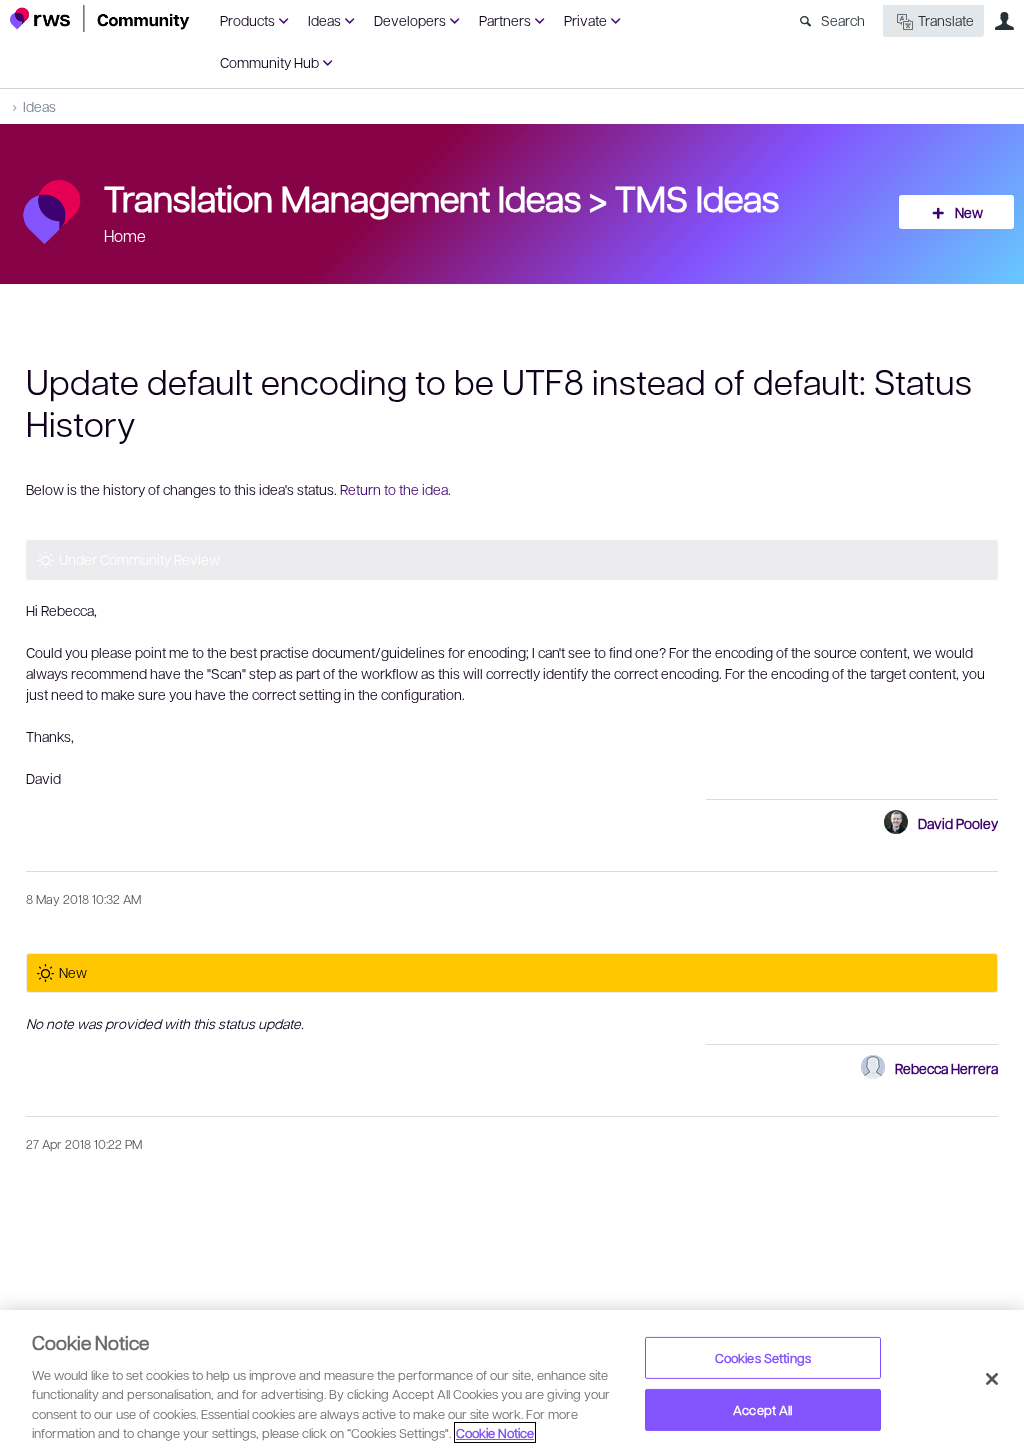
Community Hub (269, 62)
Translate (946, 20)
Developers (410, 20)
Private (585, 20)
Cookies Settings (763, 1357)
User (1004, 21)
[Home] (100, 18)
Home (125, 235)
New (969, 212)
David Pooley (958, 823)
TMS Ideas (697, 197)
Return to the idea (394, 489)
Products (247, 20)
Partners (505, 20)
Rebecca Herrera (946, 1068)
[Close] (992, 1379)
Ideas (324, 20)
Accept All (762, 1409)
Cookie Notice (495, 1432)
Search (843, 20)
